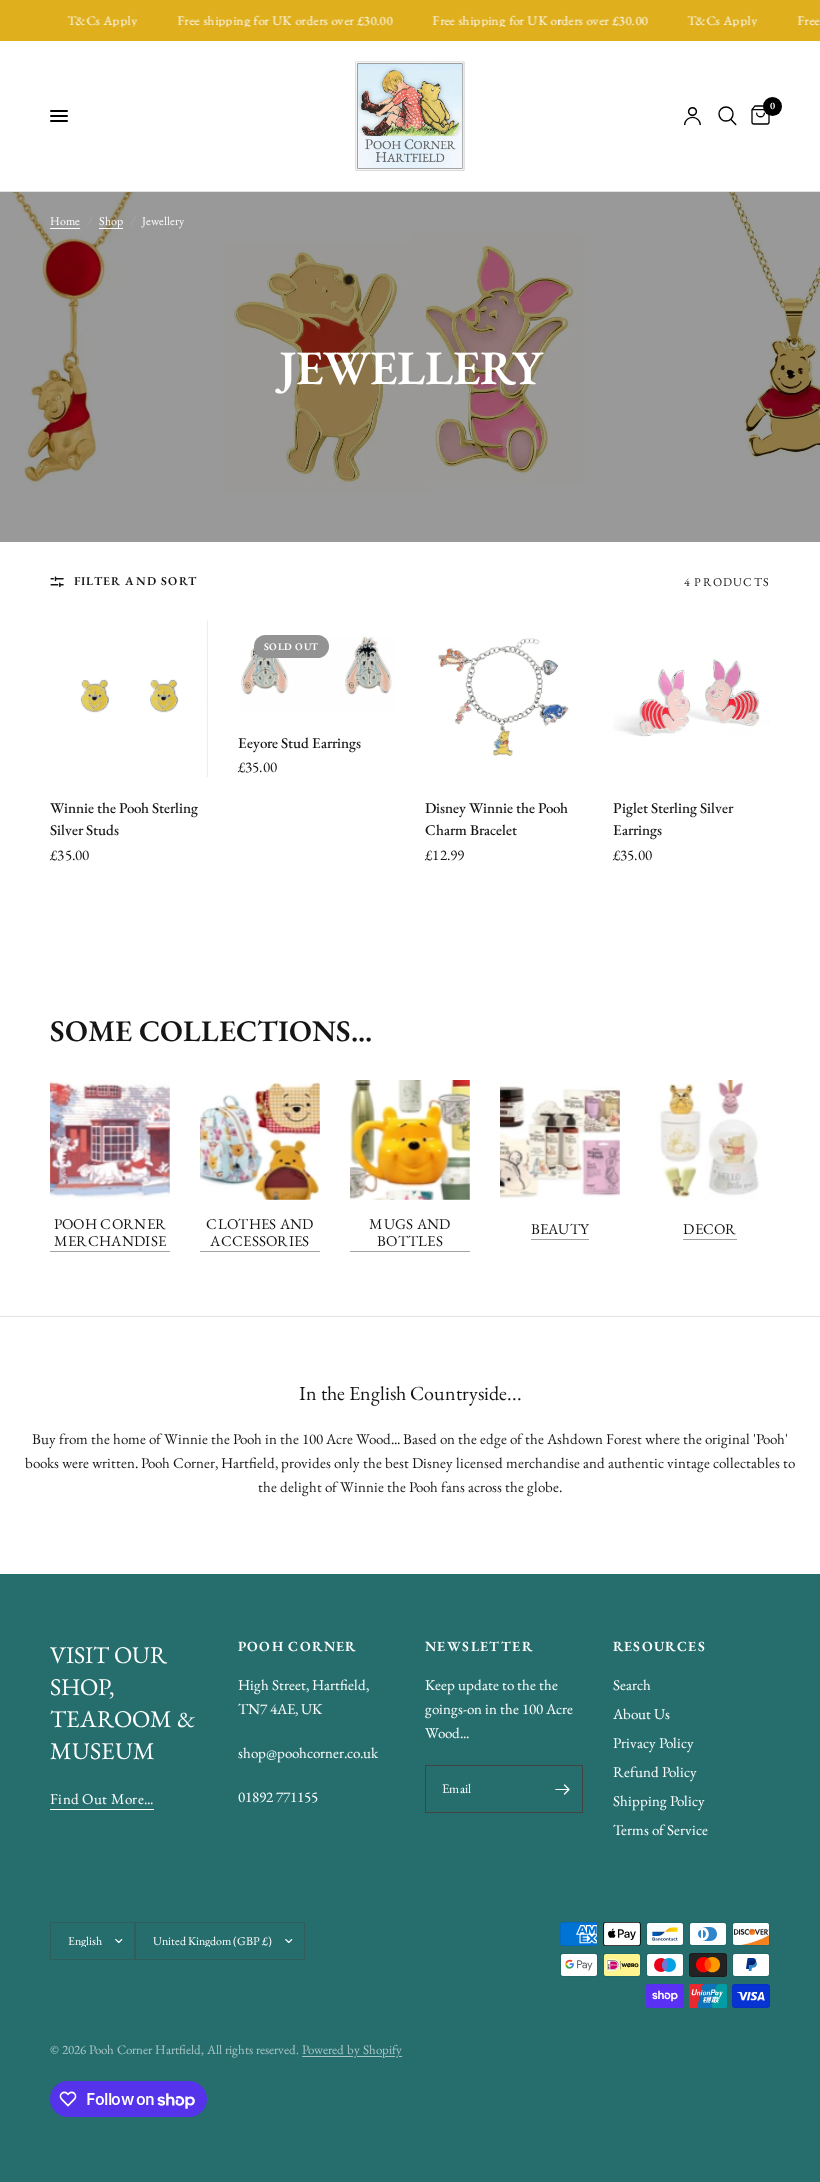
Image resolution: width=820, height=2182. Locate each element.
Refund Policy (655, 1771)
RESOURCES (660, 1646)
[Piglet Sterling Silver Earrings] (692, 698)
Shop (111, 221)
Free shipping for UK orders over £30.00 (268, 20)
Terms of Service (660, 1829)
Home (65, 221)
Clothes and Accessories (259, 1232)
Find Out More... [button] (102, 1798)
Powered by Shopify (352, 2049)
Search (632, 1684)
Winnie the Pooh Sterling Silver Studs (124, 819)
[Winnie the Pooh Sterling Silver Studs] (129, 698)
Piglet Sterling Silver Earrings (673, 819)
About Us (641, 1713)
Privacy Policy (653, 1742)
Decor (710, 1228)
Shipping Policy (659, 1800)
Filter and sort (135, 581)
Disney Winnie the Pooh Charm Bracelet (496, 819)
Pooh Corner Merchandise (110, 1232)
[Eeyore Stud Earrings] (317, 665)
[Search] (727, 116)
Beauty (560, 1228)
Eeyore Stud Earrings (299, 742)
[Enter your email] (563, 1789)
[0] (757, 116)
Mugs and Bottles (409, 1232)
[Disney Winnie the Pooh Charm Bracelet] (504, 698)
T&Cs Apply (86, 20)
